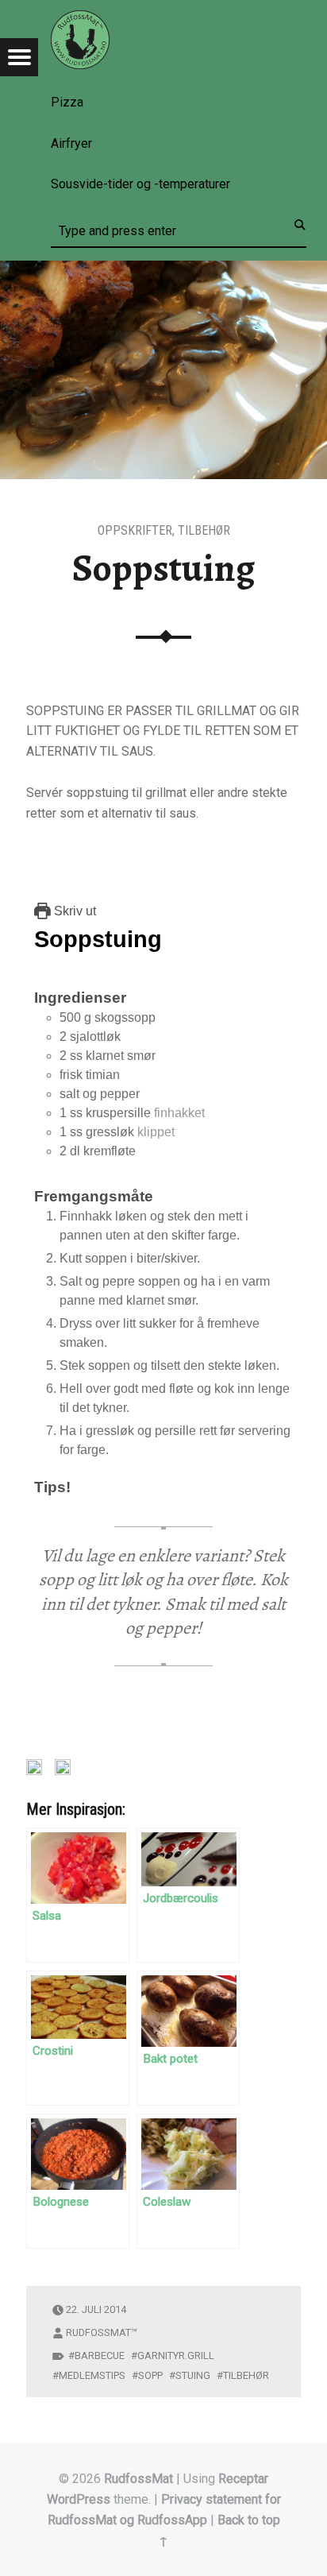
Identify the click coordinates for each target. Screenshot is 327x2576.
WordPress (79, 2499)
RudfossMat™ (102, 2332)
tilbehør (246, 2375)
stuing (193, 2375)
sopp (150, 2375)
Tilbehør (204, 530)
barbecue (100, 2356)
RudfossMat (138, 2479)
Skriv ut (73, 911)
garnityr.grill (176, 2356)
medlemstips (92, 2375)
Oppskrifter (135, 530)
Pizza (67, 102)
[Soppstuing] (163, 271)
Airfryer (71, 143)
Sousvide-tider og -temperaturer (140, 184)
